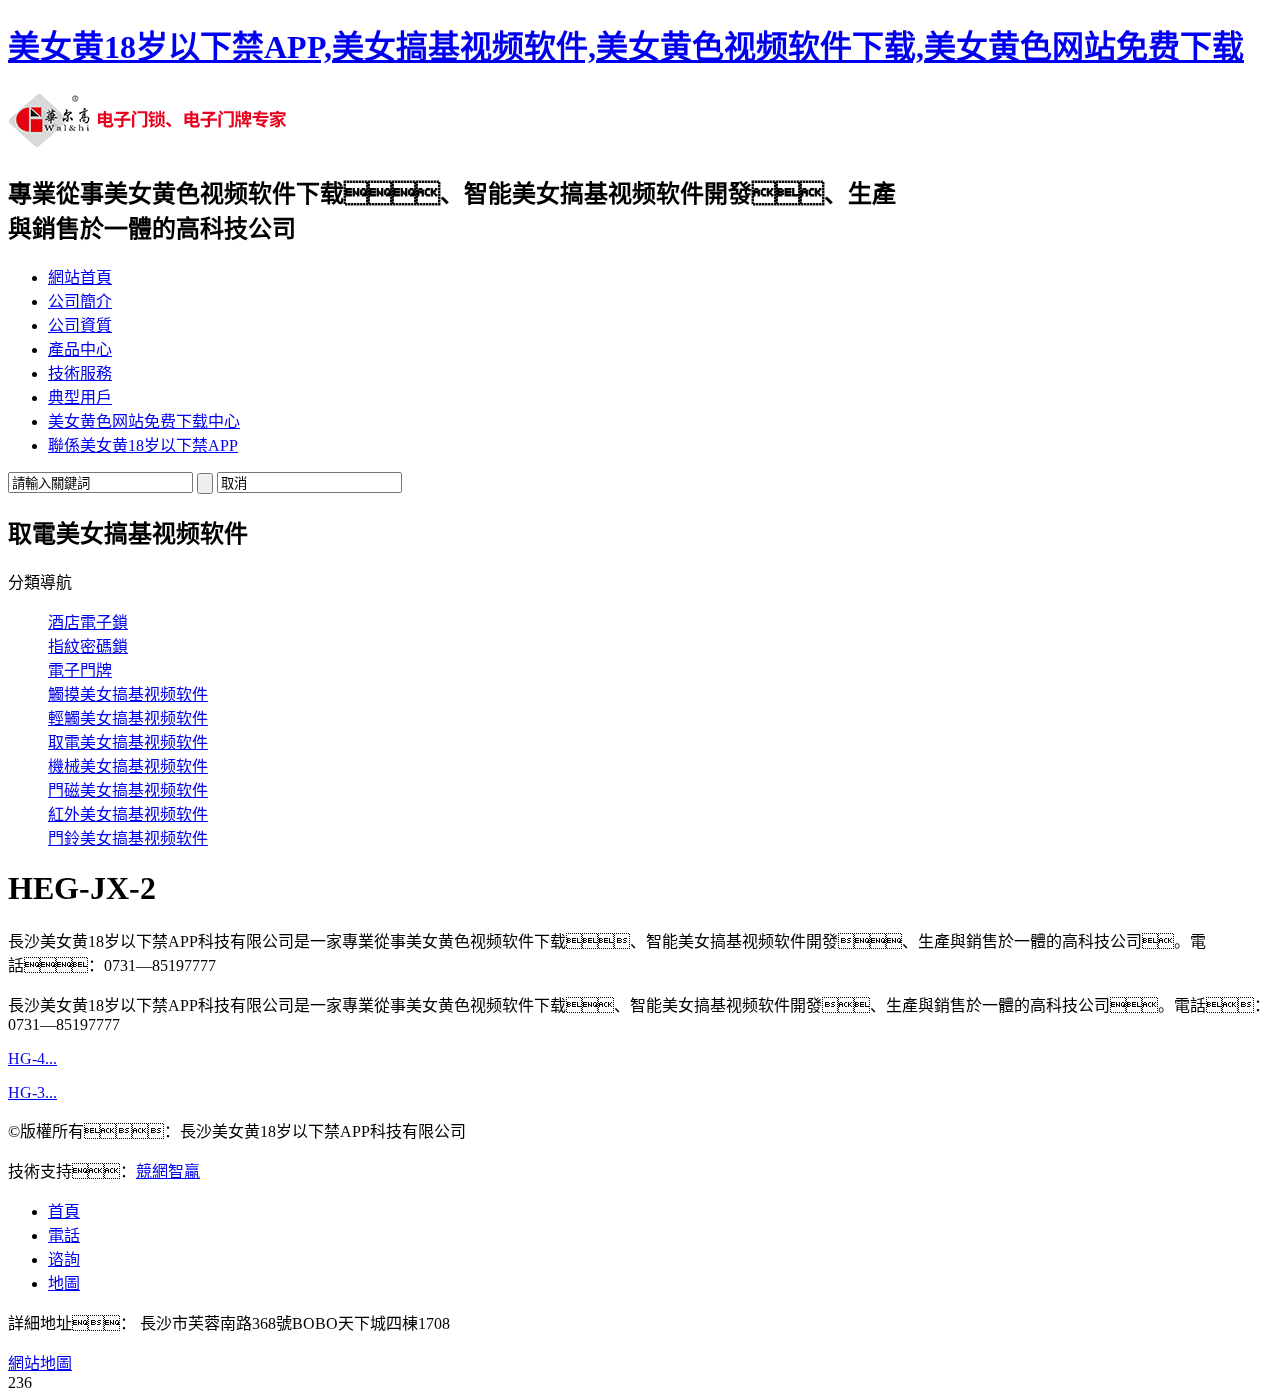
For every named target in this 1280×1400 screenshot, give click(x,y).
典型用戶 (80, 397)
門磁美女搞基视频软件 (128, 790)
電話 (64, 1235)
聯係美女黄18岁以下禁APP (143, 445)
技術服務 (80, 373)
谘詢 (64, 1259)
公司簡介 (80, 301)
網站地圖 (40, 1363)
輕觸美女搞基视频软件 (128, 718)
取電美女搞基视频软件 (128, 742)
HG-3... (32, 1092)
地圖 (64, 1283)
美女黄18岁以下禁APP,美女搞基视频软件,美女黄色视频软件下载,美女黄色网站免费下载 (626, 47)
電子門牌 (80, 670)
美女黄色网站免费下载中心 (144, 421)
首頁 (64, 1211)
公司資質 (80, 325)
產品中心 (80, 349)
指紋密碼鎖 (88, 646)
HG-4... (32, 1058)
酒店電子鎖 (88, 622)
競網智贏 (168, 1171)
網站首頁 (80, 277)
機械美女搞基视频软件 (128, 766)
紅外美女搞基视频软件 (128, 814)
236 (20, 1382)
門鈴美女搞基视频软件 (128, 838)
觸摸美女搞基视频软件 (128, 694)
